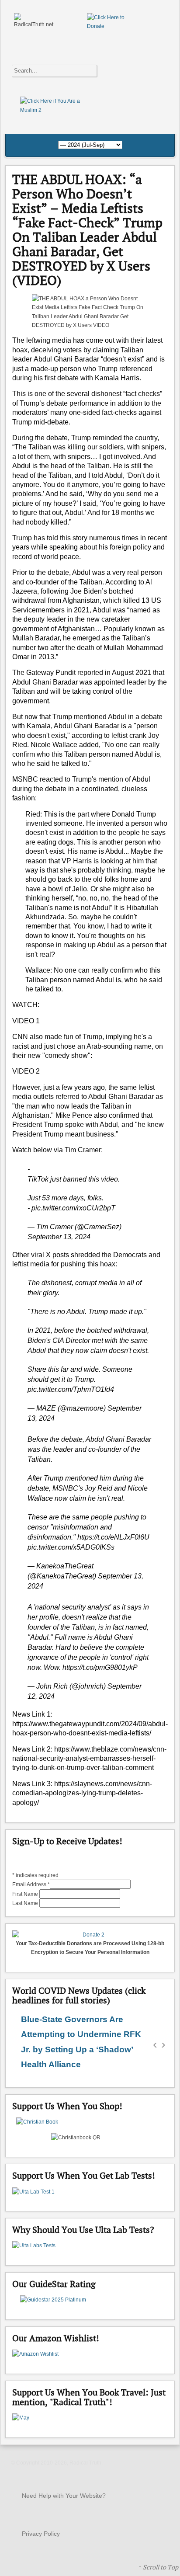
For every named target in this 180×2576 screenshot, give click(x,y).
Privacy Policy (41, 2534)
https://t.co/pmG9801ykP (100, 1667)
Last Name (26, 1903)
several (78, 394)
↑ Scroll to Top (158, 2567)
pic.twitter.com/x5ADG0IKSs (71, 1547)
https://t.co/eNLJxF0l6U (113, 1537)
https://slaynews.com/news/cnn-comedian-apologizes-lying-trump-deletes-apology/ (82, 1793)
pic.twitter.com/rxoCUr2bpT (73, 1208)
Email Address (31, 1884)
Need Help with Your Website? (64, 2496)
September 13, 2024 (59, 1237)
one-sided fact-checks (103, 412)
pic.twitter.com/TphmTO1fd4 (71, 1389)
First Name (26, 1894)
